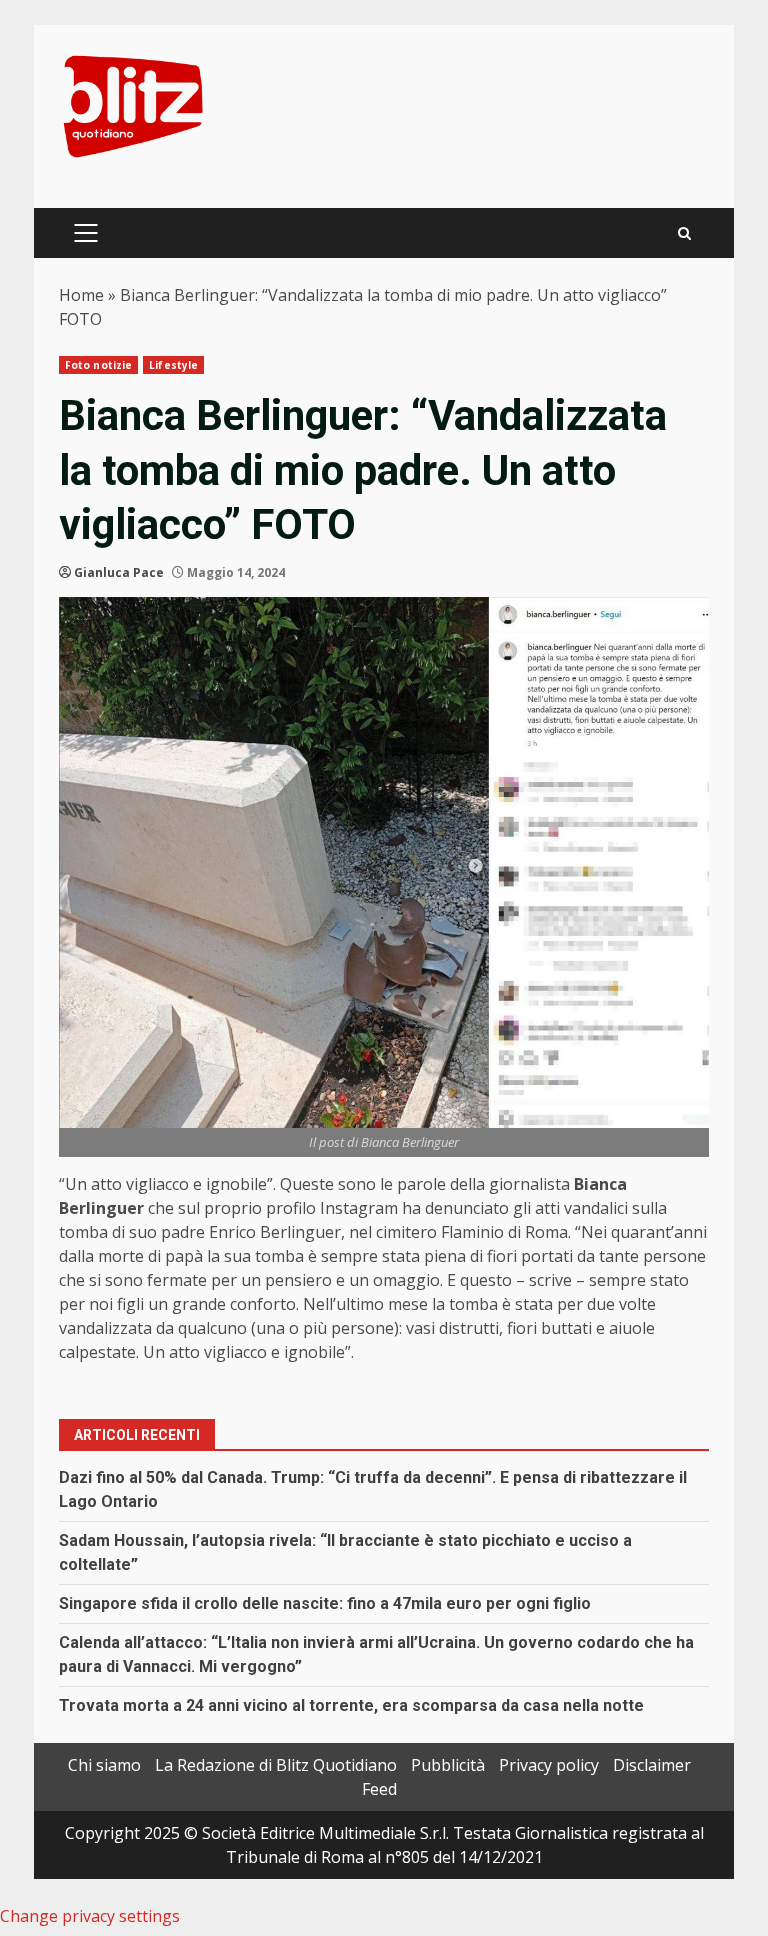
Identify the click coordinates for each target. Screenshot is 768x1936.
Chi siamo (104, 1765)
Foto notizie (98, 365)
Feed (379, 1789)
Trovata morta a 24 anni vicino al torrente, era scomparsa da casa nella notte (351, 1705)
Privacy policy (549, 1765)
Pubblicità (448, 1765)
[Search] (684, 233)
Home (81, 295)
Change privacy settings (90, 1916)
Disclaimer (652, 1765)
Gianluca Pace (119, 572)
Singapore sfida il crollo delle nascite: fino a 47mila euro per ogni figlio (325, 1603)
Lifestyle (173, 365)
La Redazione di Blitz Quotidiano (276, 1765)
